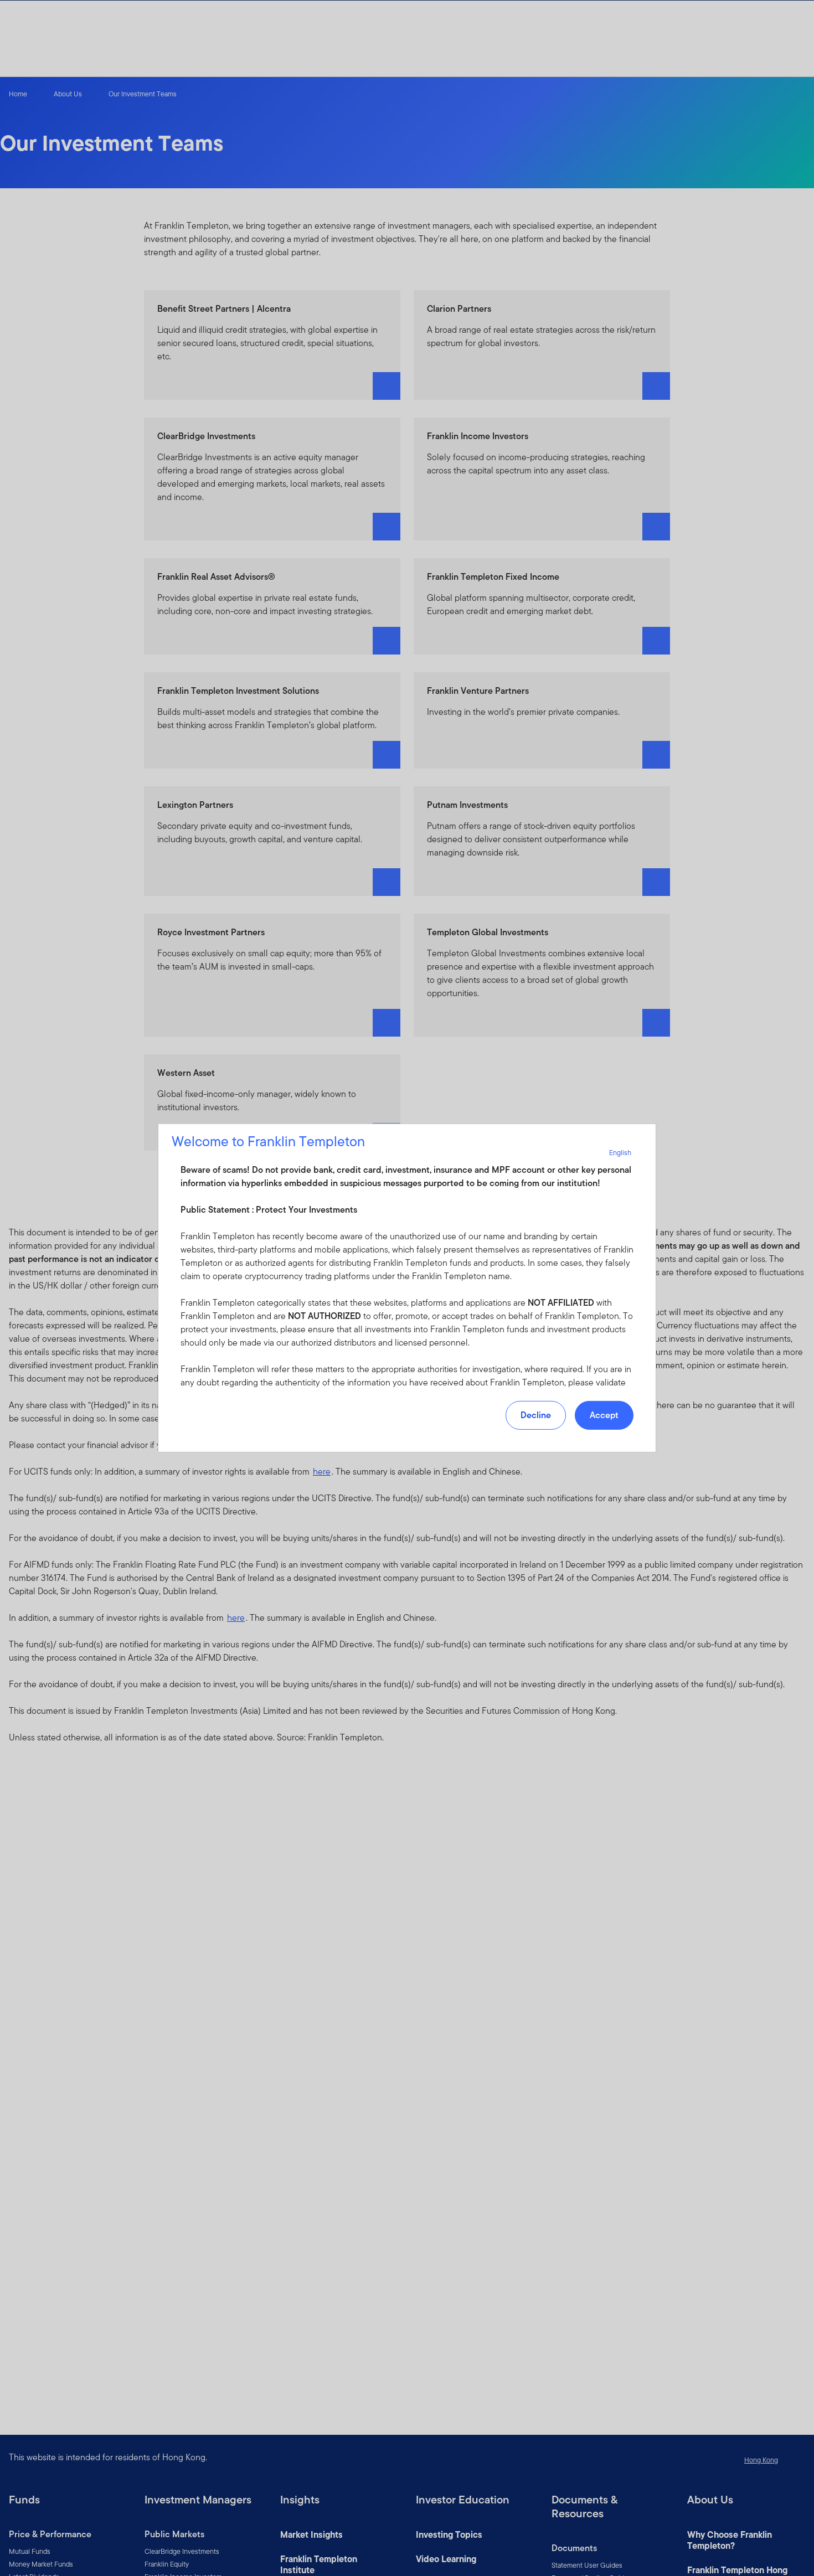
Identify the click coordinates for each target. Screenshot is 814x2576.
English (620, 1153)
